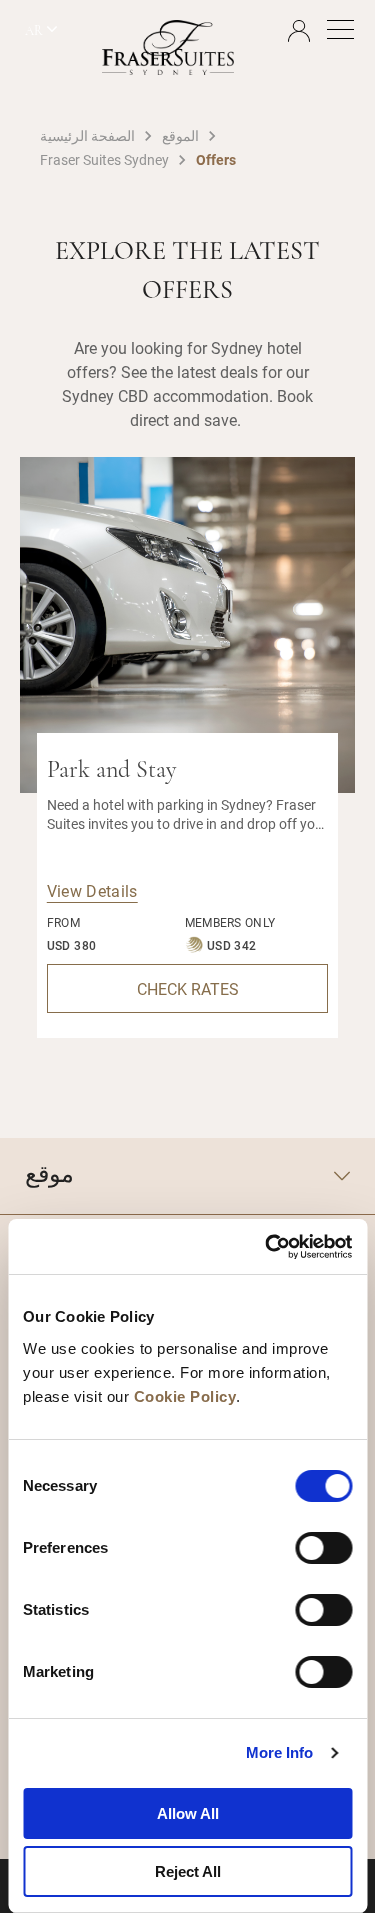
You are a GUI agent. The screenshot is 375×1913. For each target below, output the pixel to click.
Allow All (188, 1813)
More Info (280, 1752)
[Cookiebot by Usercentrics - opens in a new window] (267, 1247)
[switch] (323, 1548)
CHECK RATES (188, 988)
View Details (92, 890)
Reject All (188, 1871)
